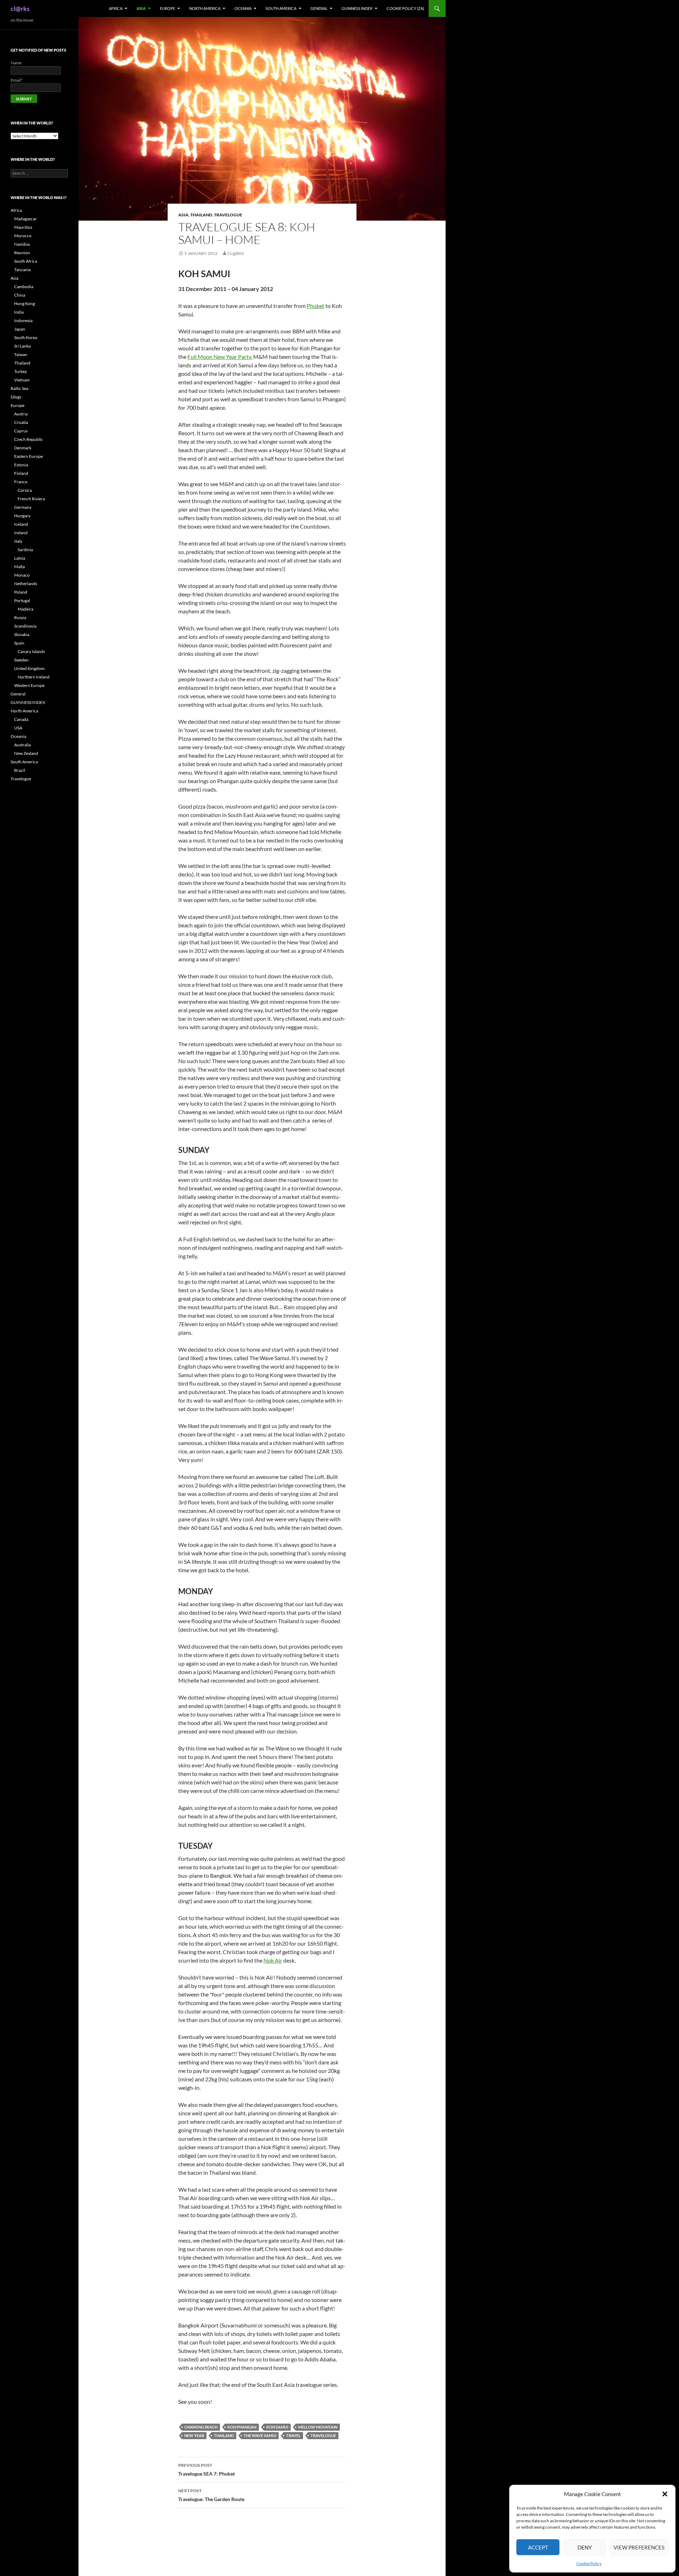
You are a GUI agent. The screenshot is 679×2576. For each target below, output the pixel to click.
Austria (21, 414)
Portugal (22, 601)
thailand (224, 2435)
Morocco (23, 236)
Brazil (20, 770)
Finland (21, 473)
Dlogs (16, 397)
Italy (18, 541)
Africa (116, 8)
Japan (20, 329)
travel (293, 2435)
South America (281, 8)
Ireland (21, 533)
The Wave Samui (260, 2435)
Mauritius (23, 227)
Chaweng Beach (201, 2427)
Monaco (22, 575)
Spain (19, 643)
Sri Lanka (22, 346)
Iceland (21, 524)
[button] (665, 2494)
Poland (21, 592)
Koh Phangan (242, 2427)
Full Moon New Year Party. (220, 357)
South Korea (26, 337)
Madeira (25, 609)
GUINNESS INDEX (357, 8)
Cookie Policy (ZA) (405, 8)
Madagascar (25, 219)
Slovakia (22, 634)
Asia (141, 8)
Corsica (25, 490)
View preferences (639, 2547)
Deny (585, 2547)
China (20, 295)
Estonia (21, 465)
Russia (20, 617)
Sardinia (25, 550)
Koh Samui (277, 2427)
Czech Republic (29, 439)
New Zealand (26, 753)
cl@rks (20, 8)
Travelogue (228, 215)
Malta (19, 567)
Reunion (22, 253)
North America (205, 8)
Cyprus (21, 431)
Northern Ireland (34, 677)
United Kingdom (29, 668)
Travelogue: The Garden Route (211, 2495)
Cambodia (24, 287)
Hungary (22, 516)
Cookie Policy (589, 2563)
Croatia (21, 422)
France (21, 482)
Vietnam (22, 380)
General (319, 8)
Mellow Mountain (318, 2427)
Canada (21, 719)
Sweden (21, 660)
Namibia (22, 244)
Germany (23, 507)
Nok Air (273, 1960)
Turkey (21, 371)
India (19, 312)
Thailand (201, 215)
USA (18, 728)
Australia (22, 745)
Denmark (23, 448)
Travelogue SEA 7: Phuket (207, 2470)
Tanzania (22, 270)
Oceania (243, 8)
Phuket (315, 306)
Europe (167, 8)
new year (194, 2435)
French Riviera (31, 499)
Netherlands (26, 584)
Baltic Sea (19, 388)
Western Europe (29, 685)
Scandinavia (25, 626)
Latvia (20, 558)
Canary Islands (31, 651)
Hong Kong (25, 304)
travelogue (323, 2435)
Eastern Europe (28, 456)
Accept (538, 2547)
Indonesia (23, 320)
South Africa (26, 261)
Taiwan (21, 354)
